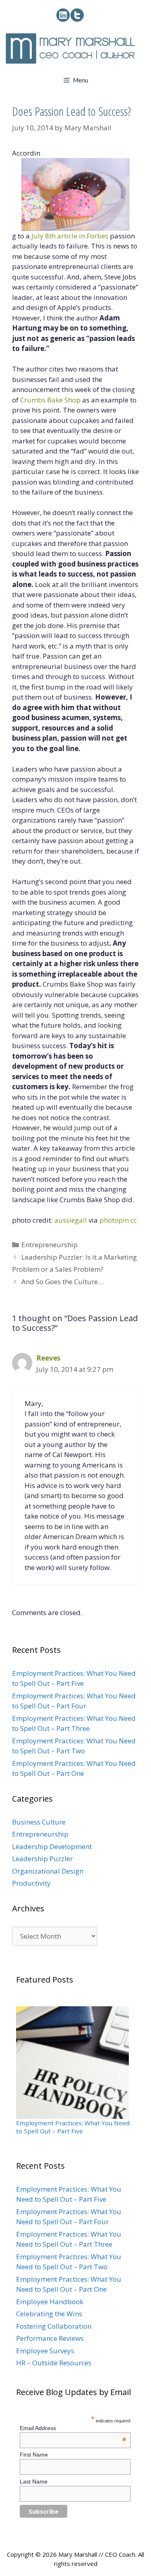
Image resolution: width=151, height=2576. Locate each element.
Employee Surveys (45, 2351)
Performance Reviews (50, 2338)
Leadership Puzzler (42, 1859)
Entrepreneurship (50, 1245)
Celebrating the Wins (49, 2314)
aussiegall (71, 1220)
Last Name (34, 2482)
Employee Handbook (50, 2302)
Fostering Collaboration (54, 2326)
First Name (34, 2455)
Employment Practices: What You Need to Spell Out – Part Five (73, 2127)
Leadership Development (52, 1846)
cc (134, 1220)
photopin (114, 1220)
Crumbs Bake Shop (50, 400)
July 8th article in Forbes (70, 236)
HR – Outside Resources (54, 2363)
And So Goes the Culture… (62, 1282)
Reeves (48, 1358)
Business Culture (39, 1822)
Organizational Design (48, 1871)
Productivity (31, 1883)
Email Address (73, 2428)
